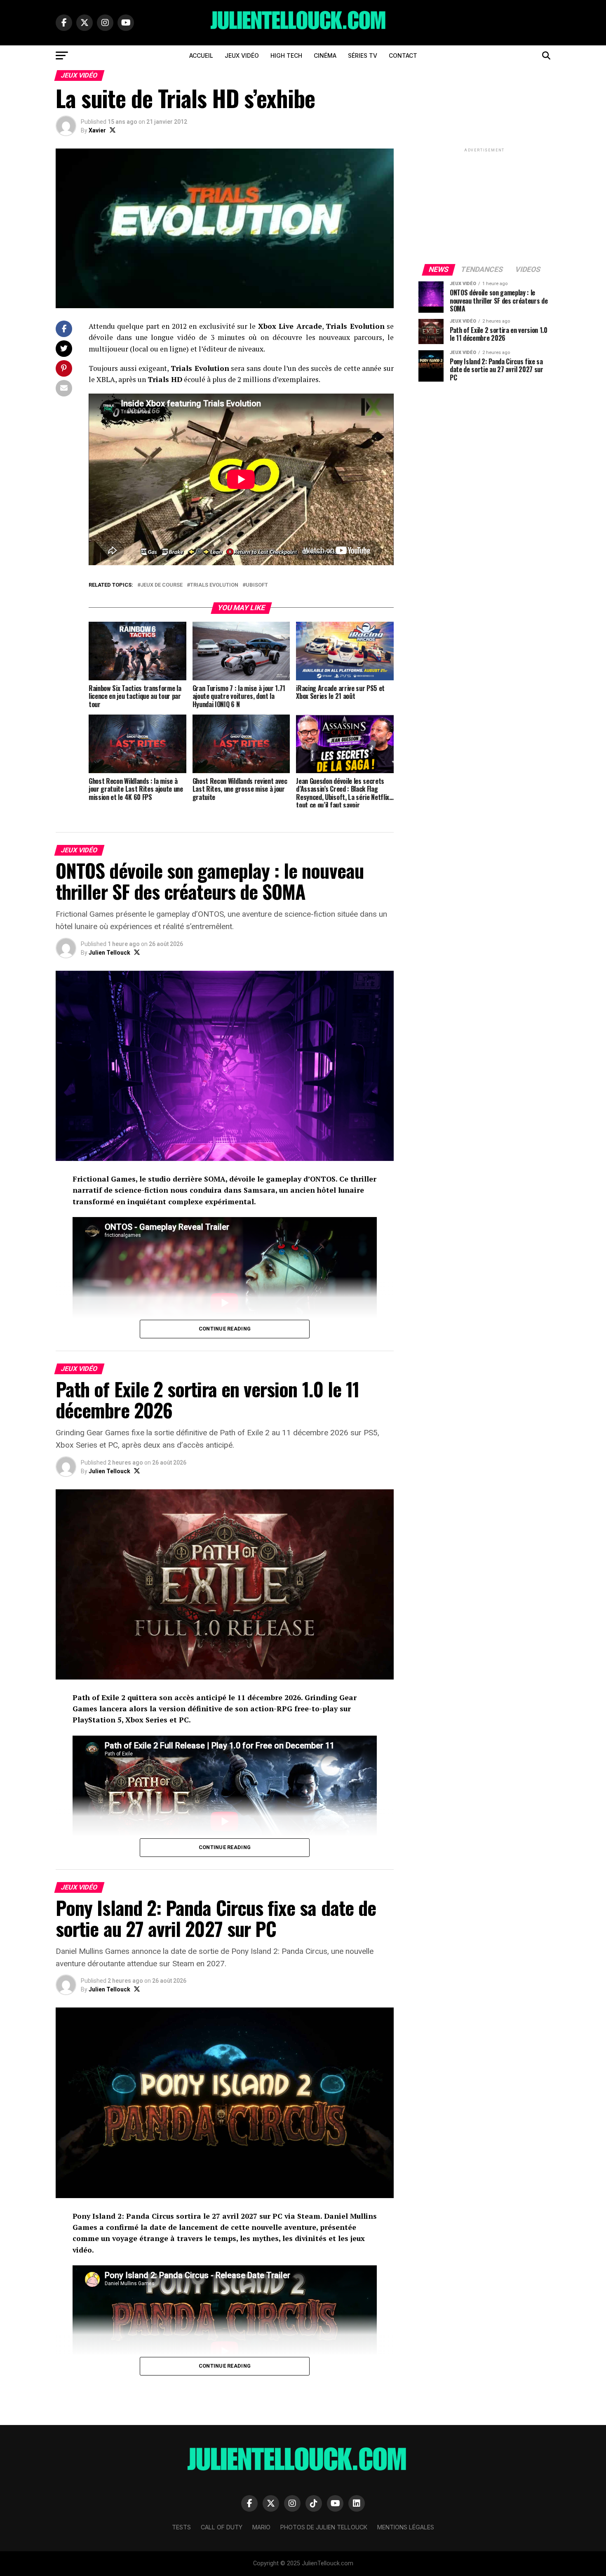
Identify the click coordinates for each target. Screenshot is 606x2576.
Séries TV (363, 55)
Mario (261, 2527)
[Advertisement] (484, 205)
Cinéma (325, 55)
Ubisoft (257, 585)
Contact (403, 55)
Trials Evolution (214, 585)
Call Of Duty (222, 2527)
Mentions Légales (406, 2527)
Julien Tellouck (109, 953)
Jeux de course (162, 585)
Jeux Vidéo (242, 55)
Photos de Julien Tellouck (324, 2527)
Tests (181, 2527)
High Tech (286, 55)
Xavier (97, 130)
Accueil (201, 55)
